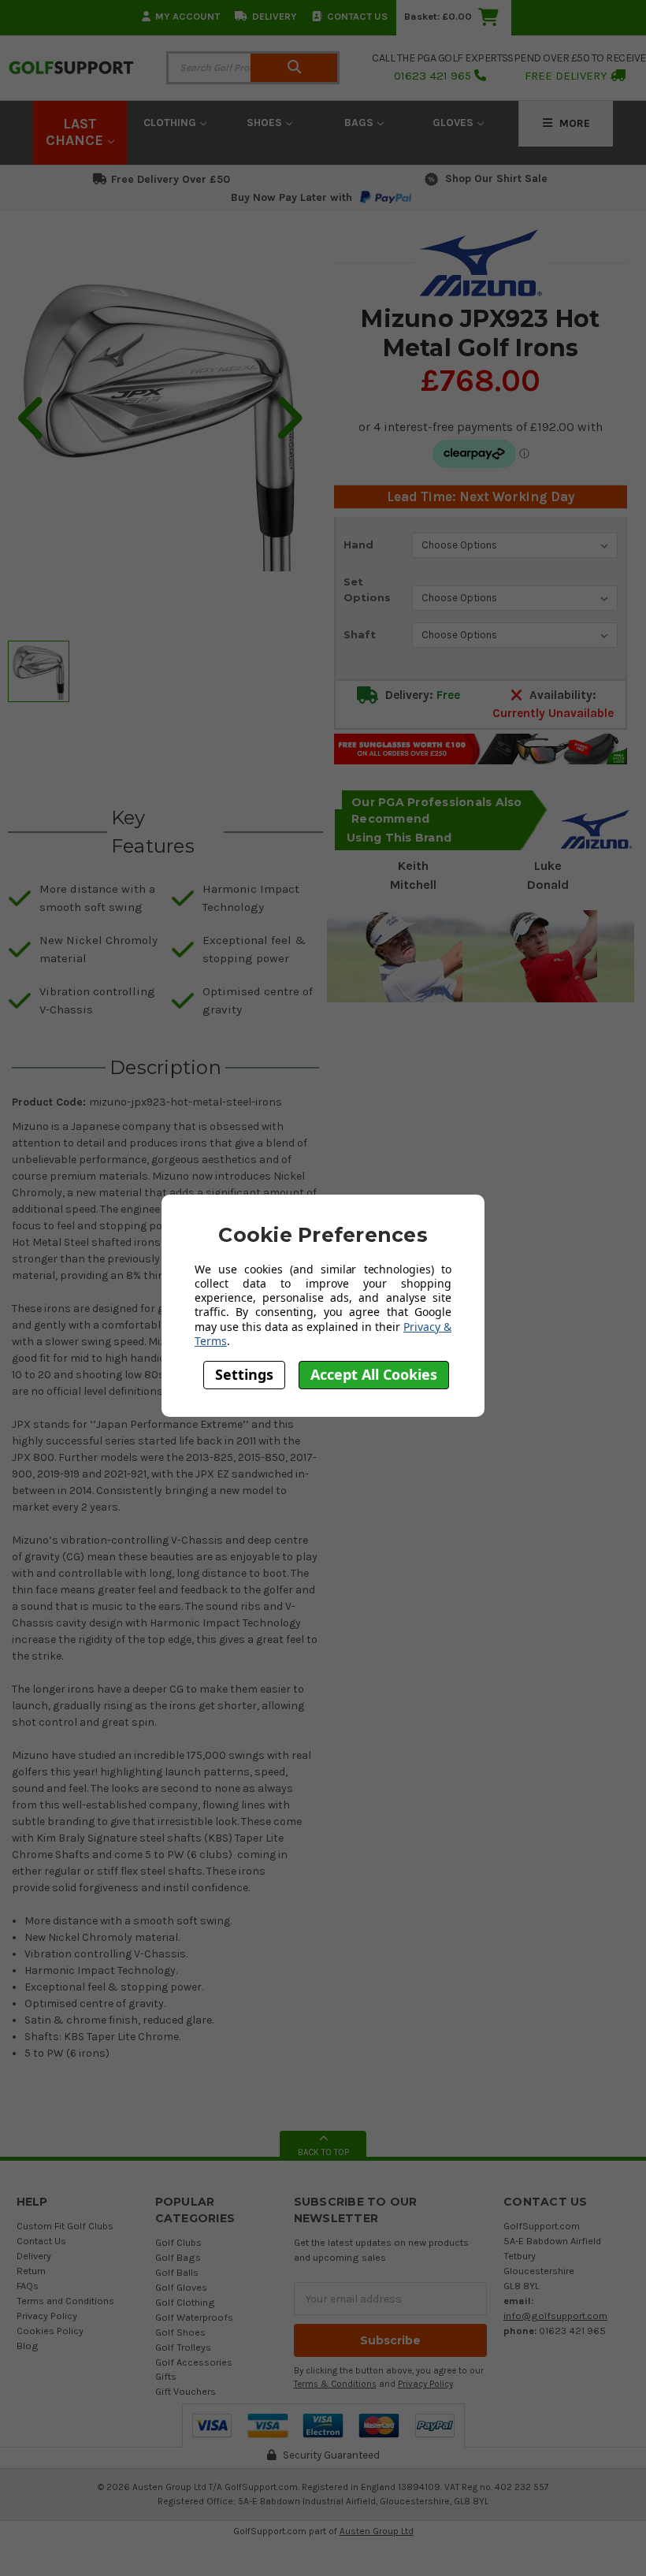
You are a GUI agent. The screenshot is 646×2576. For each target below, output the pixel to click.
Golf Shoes (180, 2332)
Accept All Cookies (374, 1374)
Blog (28, 2346)
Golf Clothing (185, 2302)
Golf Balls (177, 2272)
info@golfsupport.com (555, 2316)
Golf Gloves (181, 2287)
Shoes (266, 123)
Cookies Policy (50, 2331)
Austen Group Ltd (377, 2531)
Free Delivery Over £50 (171, 179)
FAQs (28, 2286)
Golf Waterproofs (194, 2317)
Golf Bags (178, 2257)
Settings (244, 1374)
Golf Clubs (178, 2242)
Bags (360, 123)
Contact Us (357, 16)
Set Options (367, 589)
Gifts (166, 2376)
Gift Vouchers (186, 2391)
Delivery (275, 16)
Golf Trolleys (183, 2347)
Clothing (171, 123)
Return (31, 2271)
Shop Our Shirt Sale (496, 178)
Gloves (455, 123)
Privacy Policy (47, 2316)
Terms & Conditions (335, 2384)
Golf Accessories (194, 2362)
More (573, 123)
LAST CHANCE (76, 132)
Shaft (360, 634)
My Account (187, 16)
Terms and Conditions (65, 2301)
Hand (358, 545)
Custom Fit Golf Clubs (65, 2226)
